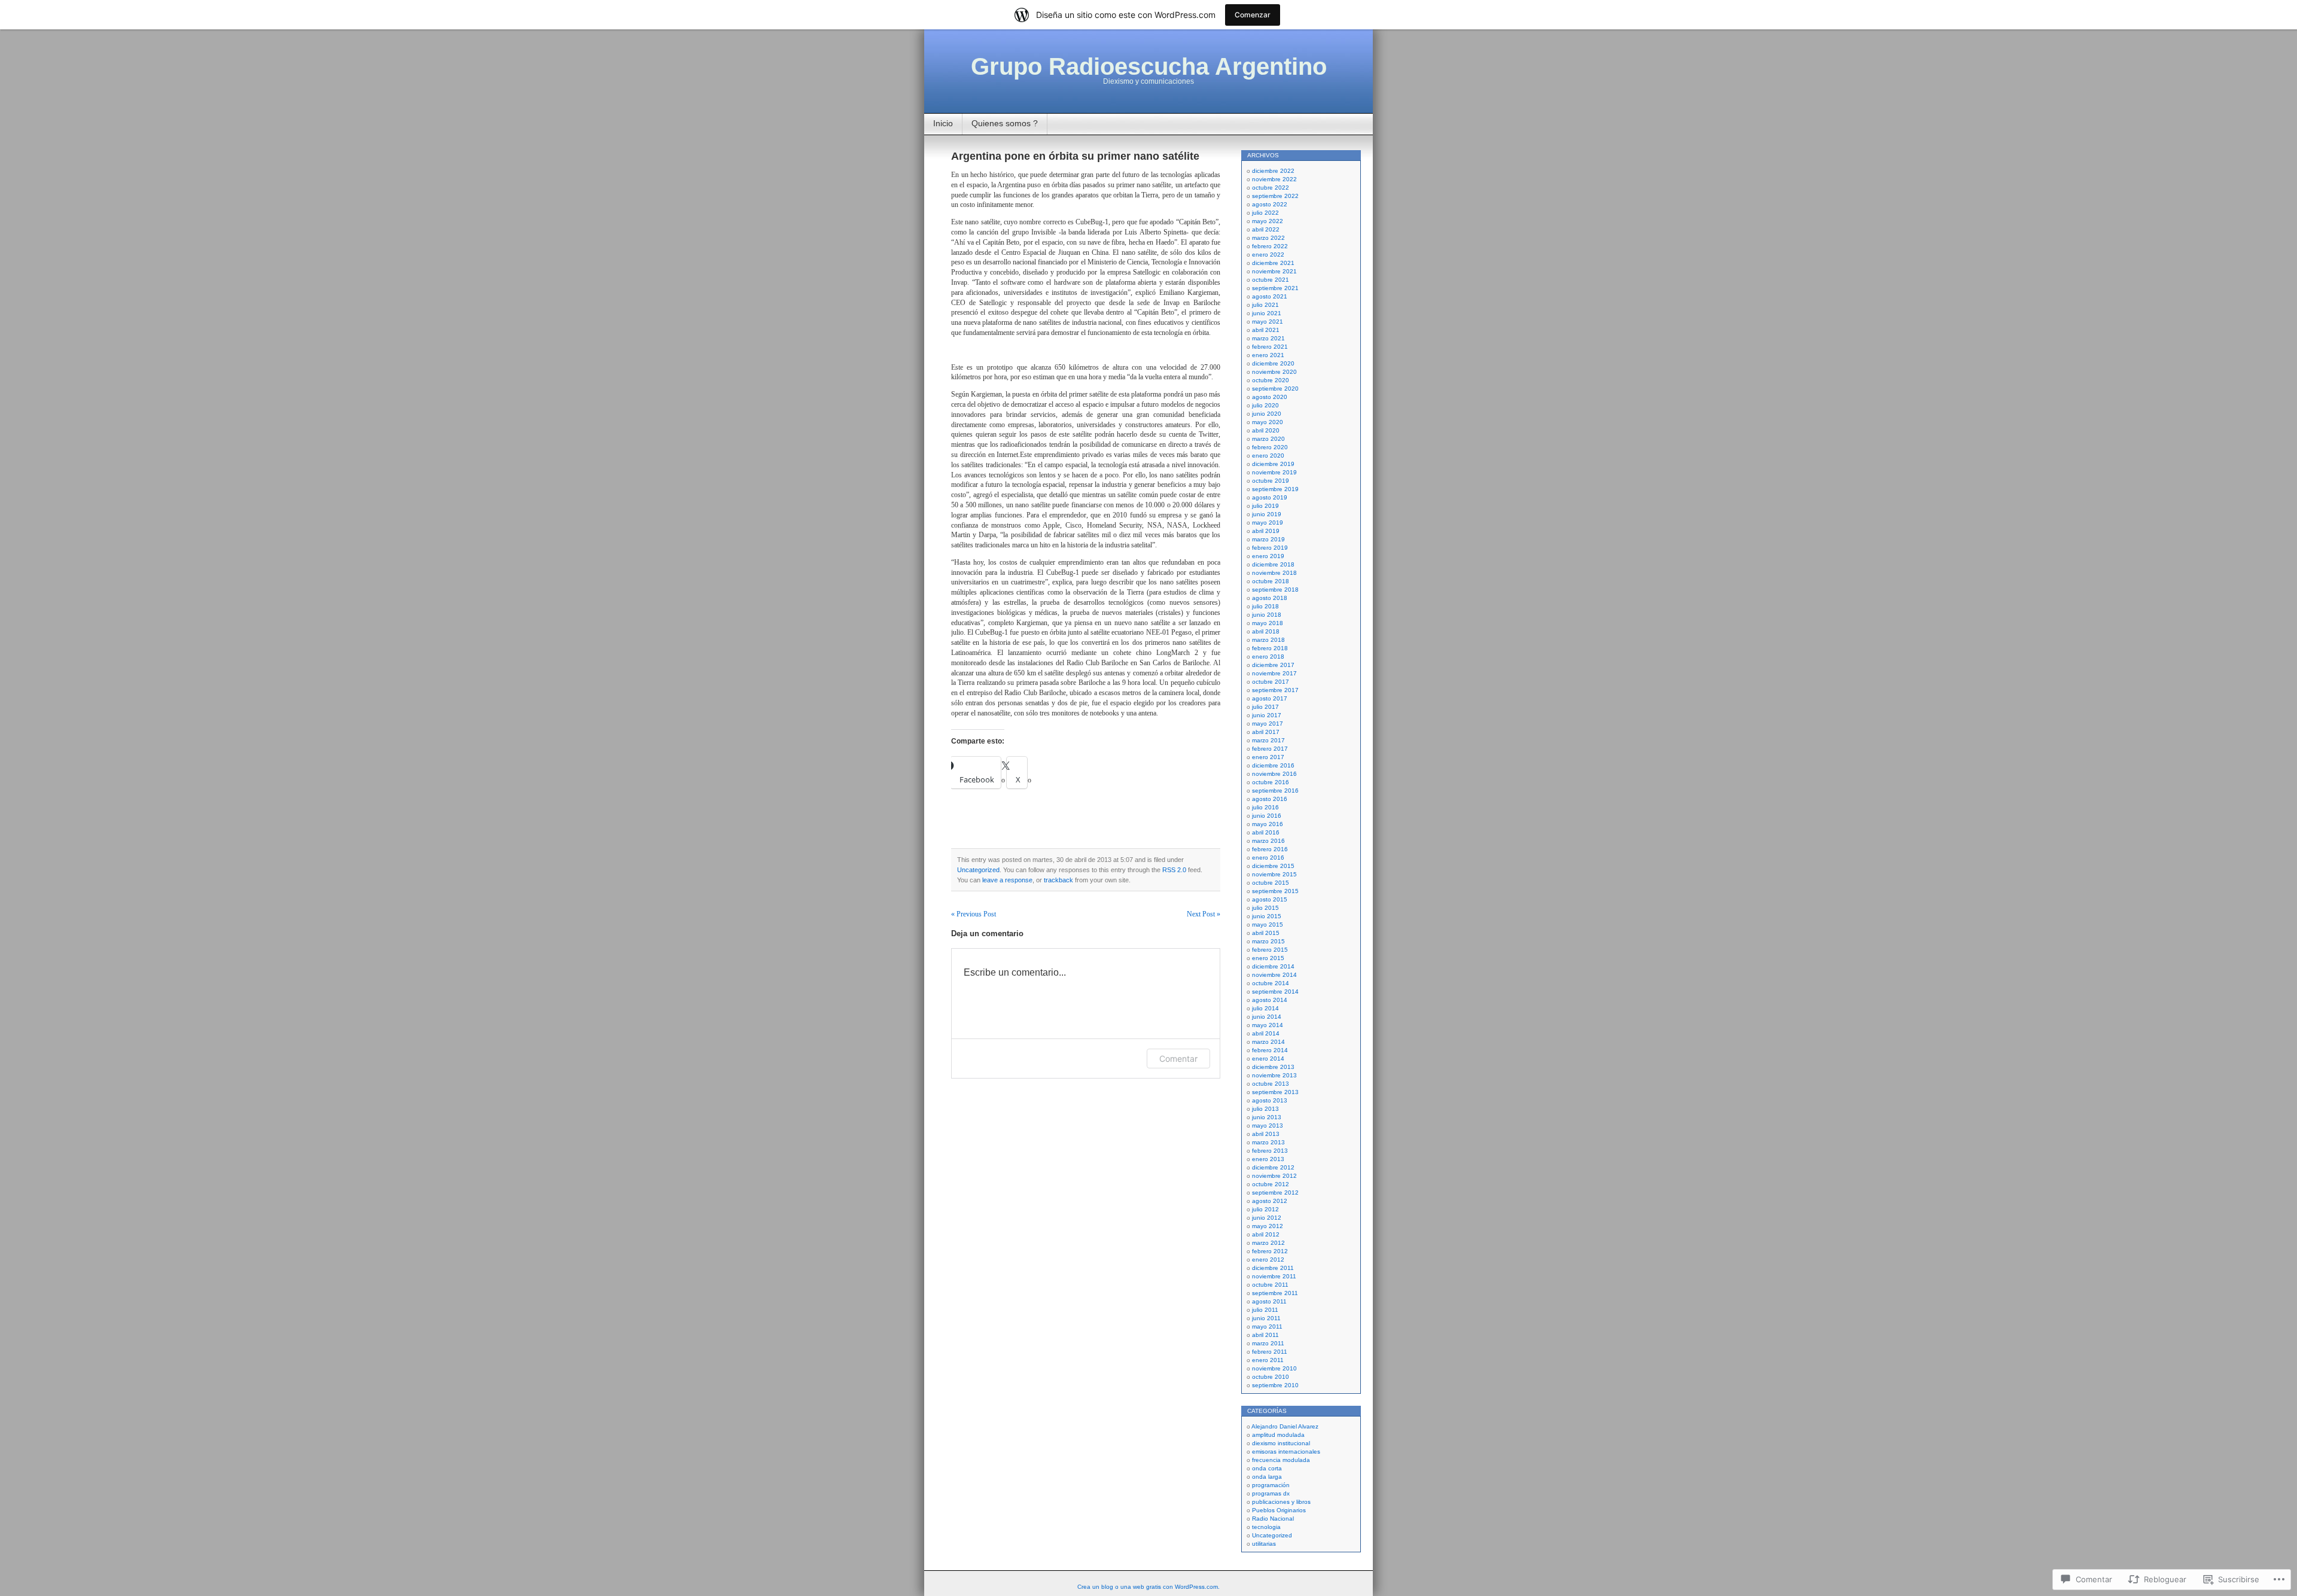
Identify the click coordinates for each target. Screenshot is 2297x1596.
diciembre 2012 (1273, 1167)
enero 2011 (1268, 1360)
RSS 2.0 (1174, 870)
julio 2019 (1265, 506)
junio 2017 (1267, 715)
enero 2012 (1268, 1260)
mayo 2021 (1268, 322)
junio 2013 (1267, 1117)
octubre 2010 (1271, 1377)
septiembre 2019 (1275, 489)
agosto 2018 (1270, 598)
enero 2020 (1268, 456)
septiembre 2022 (1275, 196)
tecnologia (1266, 1527)
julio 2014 (1265, 1008)
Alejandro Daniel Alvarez (1285, 1426)
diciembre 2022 (1273, 171)
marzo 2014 (1268, 1042)
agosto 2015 (1270, 899)
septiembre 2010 (1275, 1385)
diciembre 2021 (1273, 263)
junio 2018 (1267, 615)
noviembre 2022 (1274, 179)
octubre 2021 (1271, 280)
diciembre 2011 (1273, 1268)
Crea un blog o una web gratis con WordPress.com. (1148, 1587)
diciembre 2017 (1273, 665)
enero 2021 (1268, 355)
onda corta (1267, 1468)
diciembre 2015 (1273, 866)
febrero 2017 (1270, 749)
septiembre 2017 (1275, 690)
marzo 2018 (1268, 640)
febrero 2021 (1270, 347)
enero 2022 (1268, 255)
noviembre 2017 (1274, 673)
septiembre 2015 (1275, 891)
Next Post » (1204, 914)
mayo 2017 (1268, 724)
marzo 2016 (1268, 841)
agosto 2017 (1270, 698)
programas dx (1271, 1493)
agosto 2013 (1270, 1100)
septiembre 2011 (1275, 1293)
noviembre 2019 (1274, 472)
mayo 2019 (1268, 523)
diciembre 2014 (1273, 966)
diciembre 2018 (1273, 564)
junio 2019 (1267, 514)
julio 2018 (1265, 606)
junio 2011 (1266, 1318)
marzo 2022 (1268, 238)
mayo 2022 (1268, 221)
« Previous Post (974, 914)
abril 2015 (1266, 933)
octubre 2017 (1271, 682)
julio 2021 (1265, 305)
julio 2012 (1265, 1209)
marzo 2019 (1268, 539)
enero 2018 (1268, 657)
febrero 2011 (1270, 1352)
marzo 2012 (1268, 1243)
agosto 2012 (1270, 1201)
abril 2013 (1266, 1134)
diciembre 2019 (1273, 464)
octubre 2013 (1271, 1084)
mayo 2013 (1268, 1126)
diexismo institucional (1281, 1443)
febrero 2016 (1270, 849)
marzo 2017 (1268, 740)
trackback (1058, 880)
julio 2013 (1265, 1109)
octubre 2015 (1271, 883)
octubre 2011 (1270, 1285)
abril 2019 (1266, 531)
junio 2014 (1267, 1017)
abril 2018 (1266, 631)
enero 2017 (1268, 757)
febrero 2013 (1270, 1151)
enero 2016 (1268, 858)
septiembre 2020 (1275, 389)
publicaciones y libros (1281, 1502)
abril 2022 (1266, 229)
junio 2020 (1267, 414)
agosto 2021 (1270, 296)
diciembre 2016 (1273, 765)
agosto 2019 (1270, 497)
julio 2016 (1265, 807)
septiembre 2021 (1275, 288)
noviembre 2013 (1274, 1075)
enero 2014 (1268, 1059)
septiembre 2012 (1275, 1193)
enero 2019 (1268, 556)
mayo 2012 (1268, 1226)
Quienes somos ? (1005, 123)
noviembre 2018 (1274, 573)
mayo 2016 (1268, 824)
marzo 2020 (1268, 439)
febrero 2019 (1270, 548)
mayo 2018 (1268, 623)
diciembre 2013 (1273, 1067)
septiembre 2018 (1275, 590)
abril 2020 (1266, 430)
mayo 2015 (1268, 925)
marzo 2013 (1268, 1142)
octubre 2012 (1271, 1184)
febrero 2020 (1270, 447)
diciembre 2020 (1273, 363)
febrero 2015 (1270, 950)
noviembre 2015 (1274, 874)
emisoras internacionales (1286, 1452)
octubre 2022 (1271, 188)
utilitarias (1264, 1544)
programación (1271, 1485)
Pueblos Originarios (1279, 1510)
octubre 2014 (1271, 983)
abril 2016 (1266, 832)
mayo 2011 (1267, 1327)
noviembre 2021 (1274, 271)
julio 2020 (1265, 405)
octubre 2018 (1271, 581)
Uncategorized (978, 870)
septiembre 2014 (1275, 992)
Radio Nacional (1273, 1519)
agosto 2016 (1270, 799)
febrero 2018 (1270, 648)
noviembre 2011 (1274, 1276)
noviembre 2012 (1274, 1176)
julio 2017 (1265, 707)
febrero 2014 (1270, 1050)
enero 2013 (1268, 1159)
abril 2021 (1266, 330)
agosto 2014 (1270, 1000)
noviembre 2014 (1274, 975)
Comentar (1178, 1059)
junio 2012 (1267, 1218)
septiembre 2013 (1275, 1092)
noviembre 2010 (1274, 1368)
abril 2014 (1266, 1033)
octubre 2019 (1271, 481)
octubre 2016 (1271, 782)
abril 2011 (1265, 1335)
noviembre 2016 (1274, 774)
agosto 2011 (1269, 1301)
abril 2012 (1266, 1234)
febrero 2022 (1270, 246)
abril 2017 (1266, 732)
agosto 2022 (1270, 204)
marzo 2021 (1268, 338)
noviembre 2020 (1274, 372)
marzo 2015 (1268, 941)
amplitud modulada (1278, 1435)
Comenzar (1253, 15)
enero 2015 (1268, 958)
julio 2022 (1265, 213)
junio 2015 (1267, 916)
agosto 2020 (1270, 397)
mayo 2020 (1268, 422)
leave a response (1007, 880)
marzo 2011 (1268, 1343)
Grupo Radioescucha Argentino (1149, 66)
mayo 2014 (1268, 1025)
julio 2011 (1265, 1310)
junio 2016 (1267, 816)
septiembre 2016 (1275, 791)
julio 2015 (1265, 908)
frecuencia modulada (1281, 1460)
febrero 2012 (1270, 1251)
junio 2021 (1267, 313)
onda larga (1267, 1477)
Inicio (943, 123)
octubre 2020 (1271, 380)
